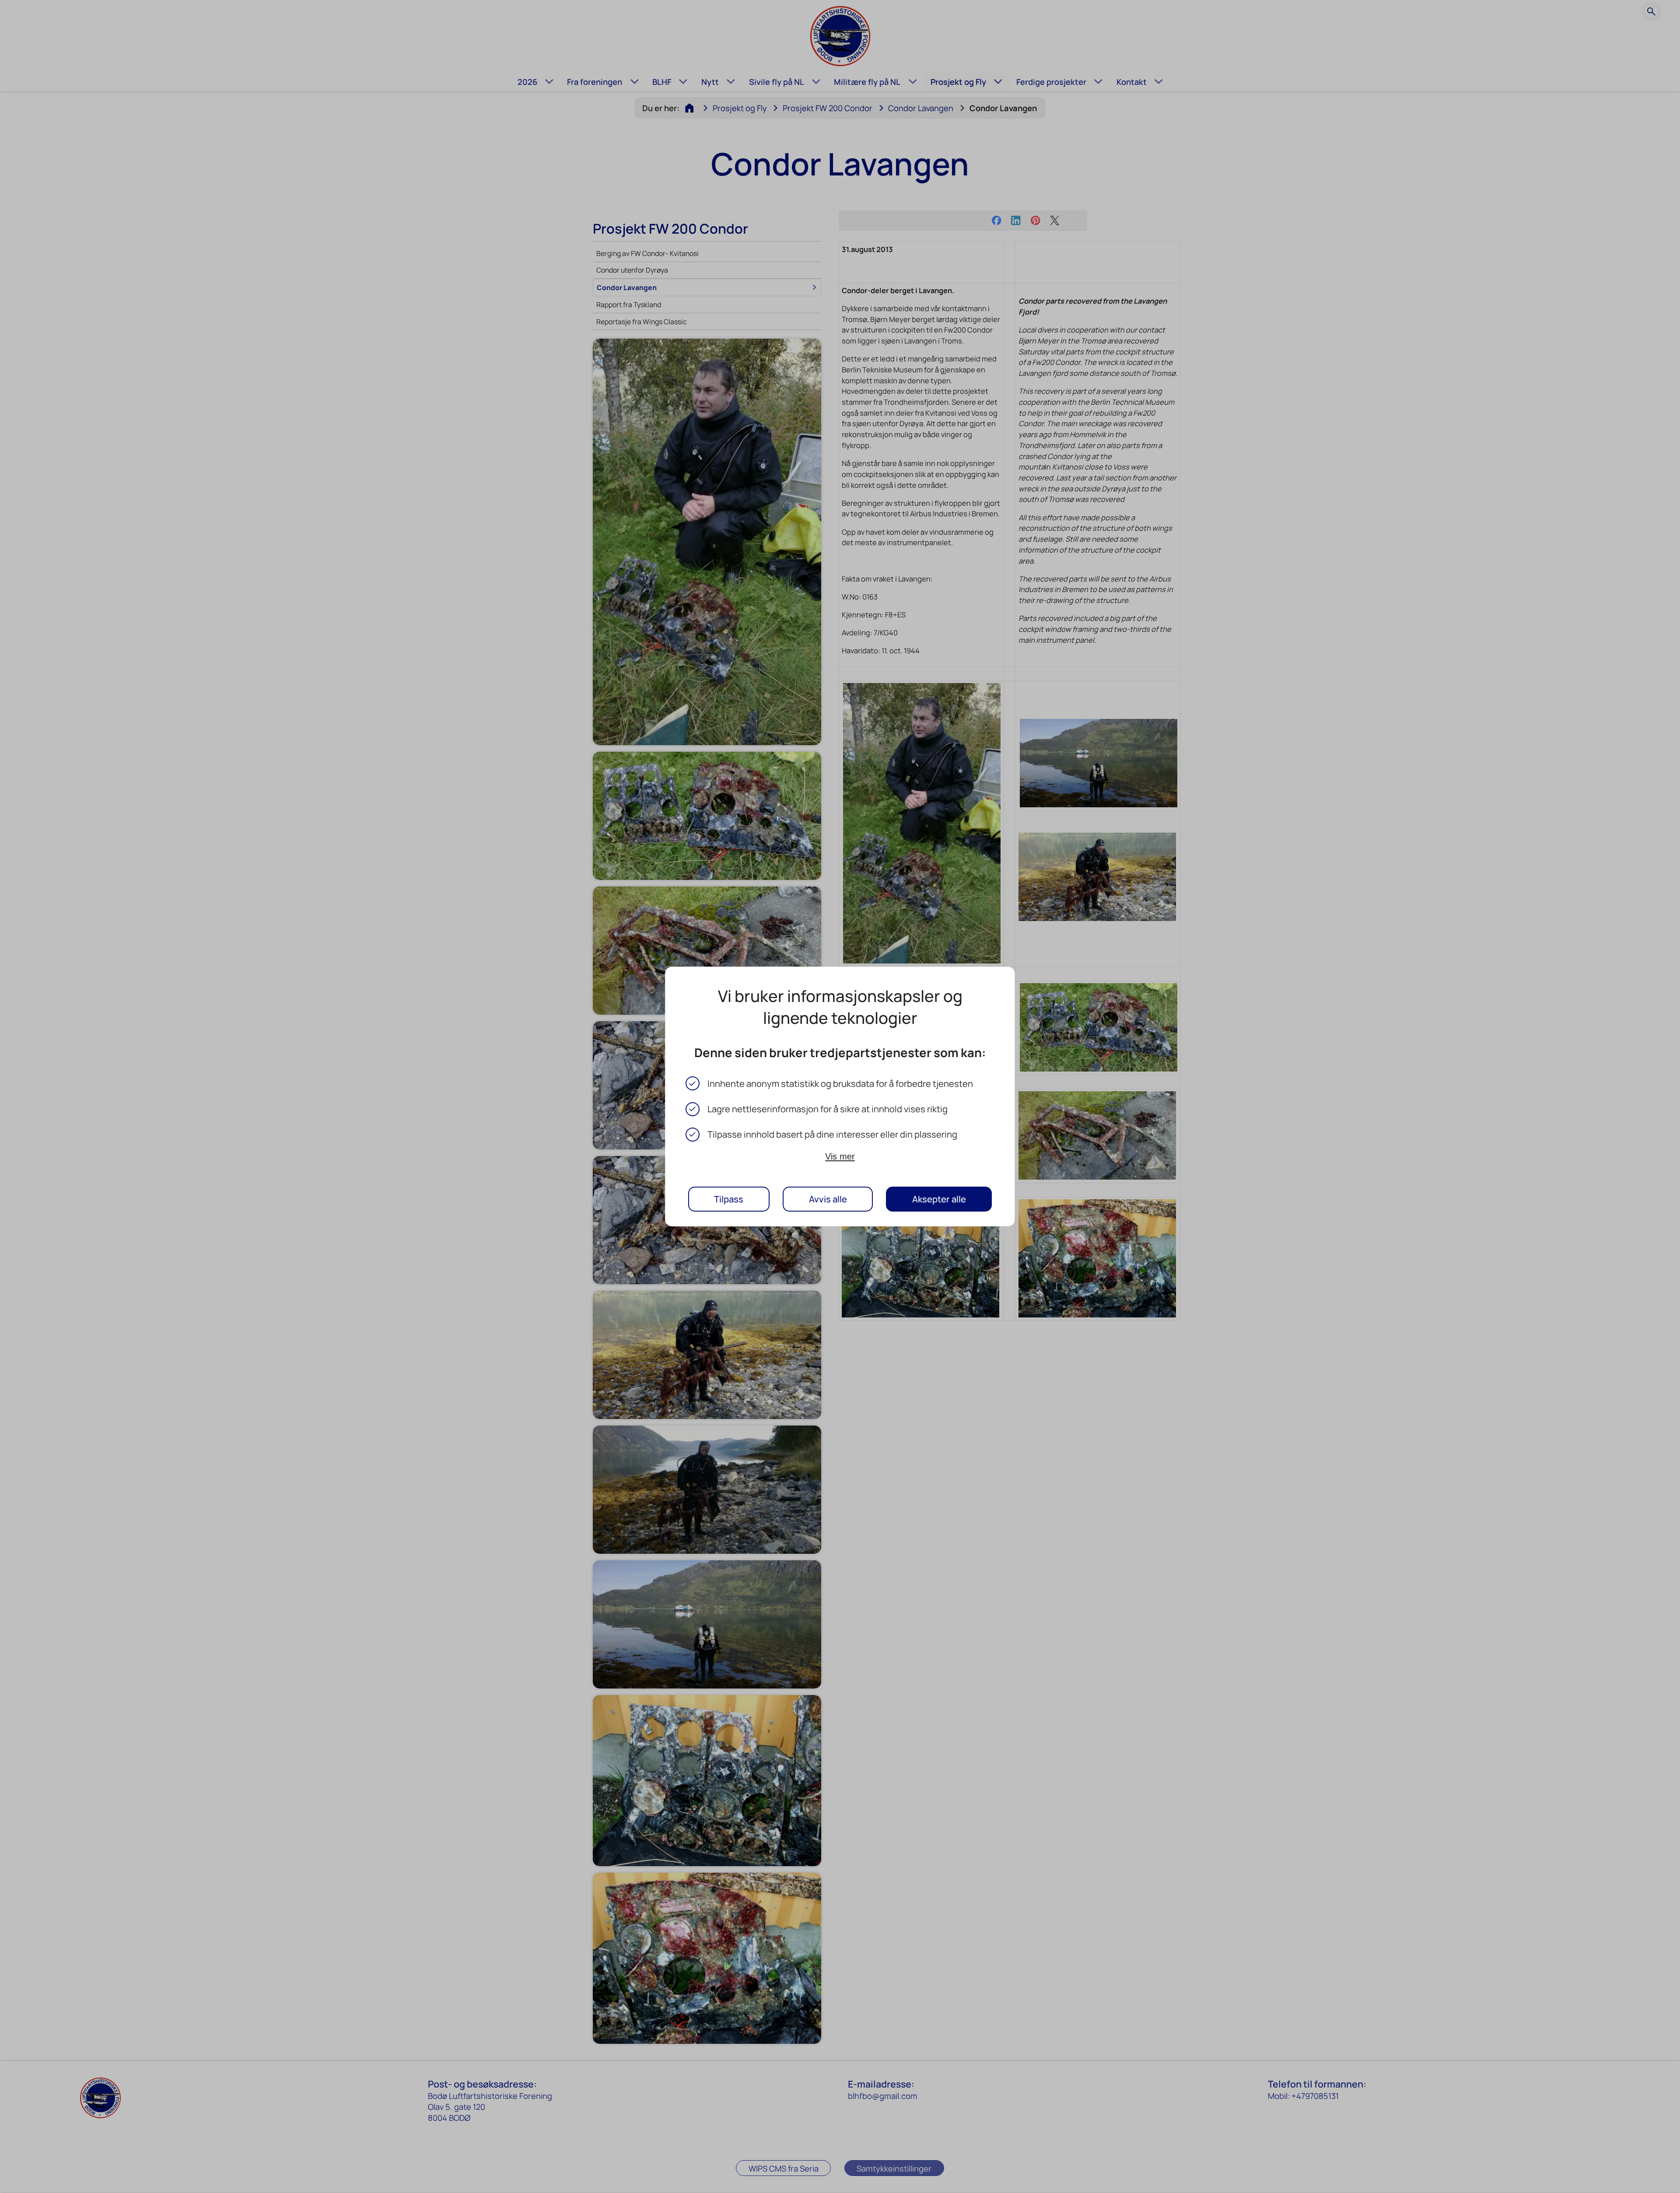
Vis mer (840, 1156)
